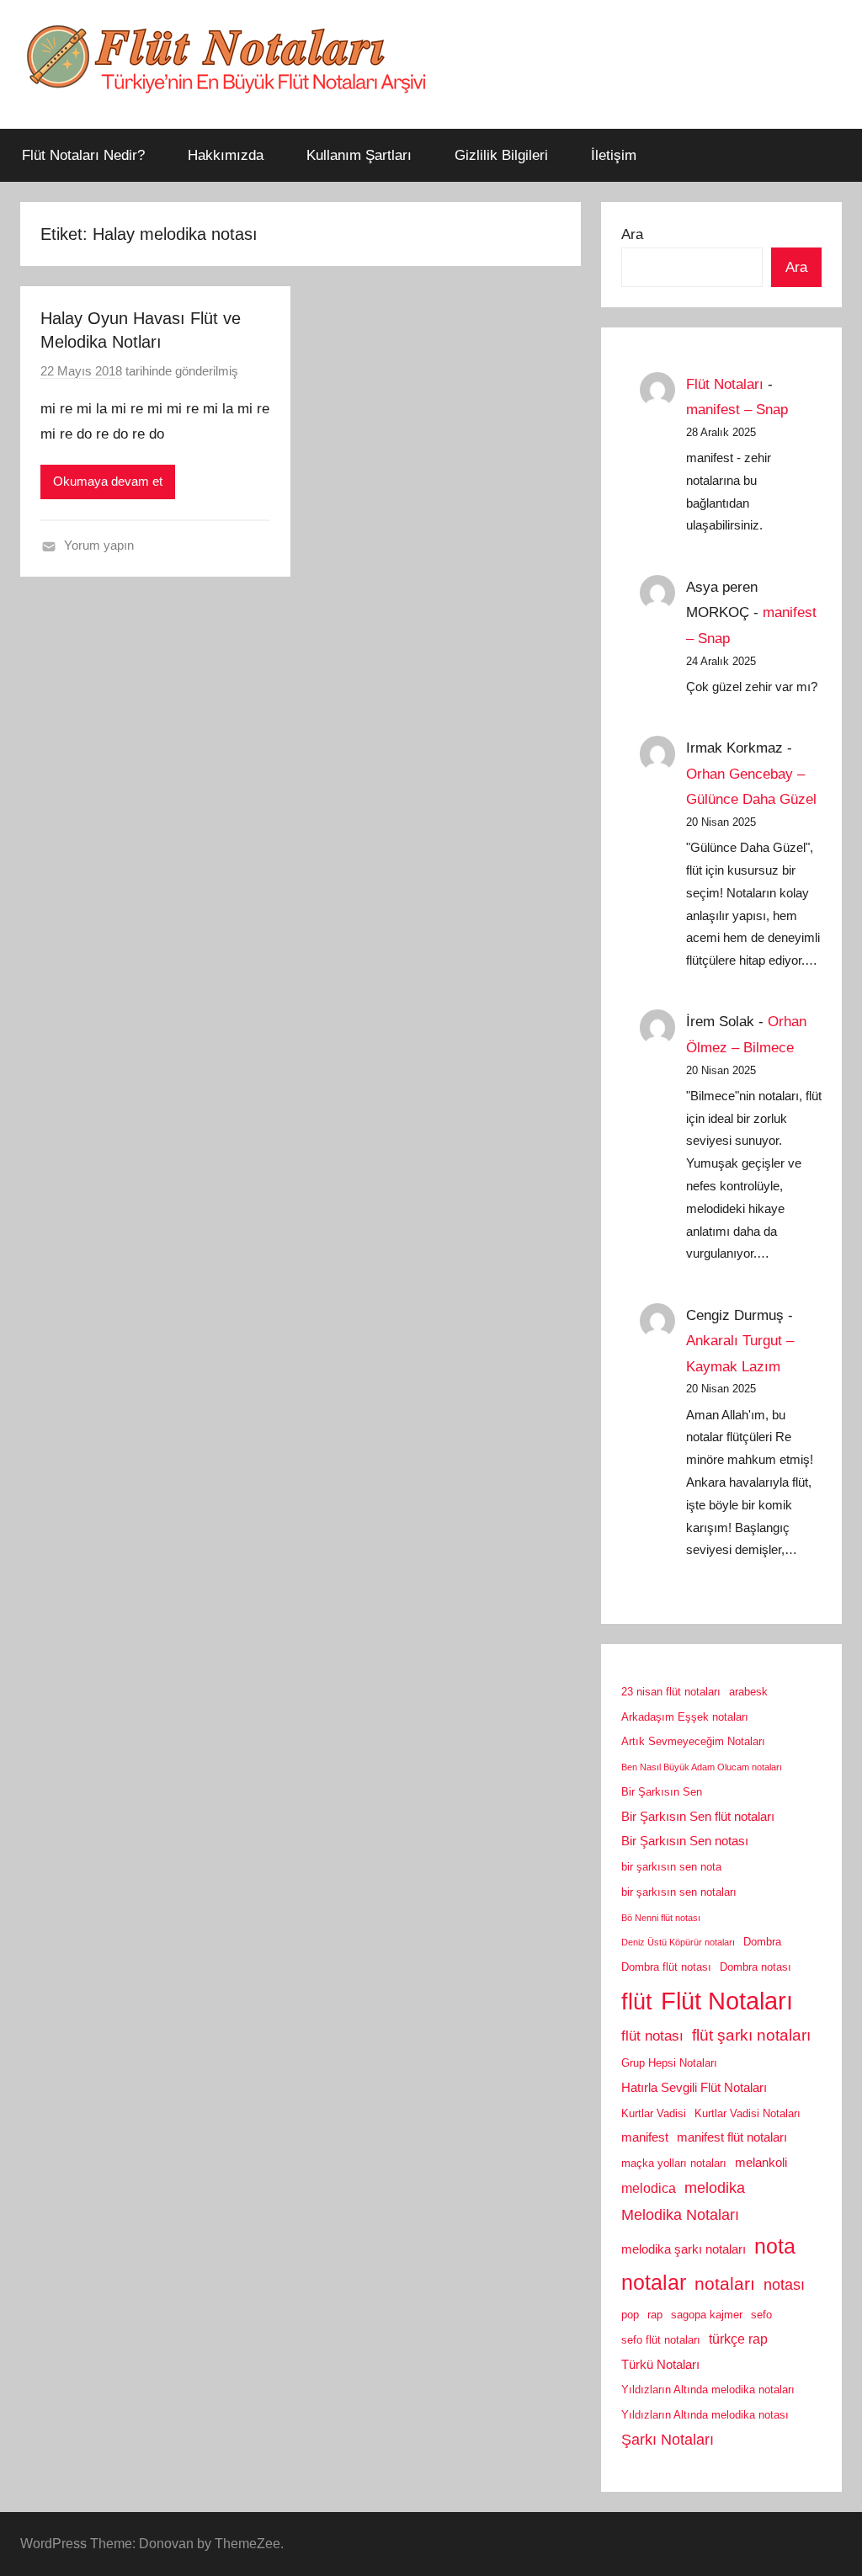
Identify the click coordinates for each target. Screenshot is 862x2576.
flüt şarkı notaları (751, 2035)
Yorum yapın (99, 545)
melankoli (761, 2163)
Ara (632, 234)
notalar (654, 2283)
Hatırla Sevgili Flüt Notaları (694, 2088)
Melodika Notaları (680, 2215)
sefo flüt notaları (661, 2340)
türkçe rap (738, 2339)
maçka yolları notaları (674, 2163)
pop (630, 2315)
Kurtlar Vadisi (654, 2113)
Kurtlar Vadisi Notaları (748, 2113)
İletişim (614, 155)
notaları (725, 2284)
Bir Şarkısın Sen (662, 1792)
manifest (645, 2137)
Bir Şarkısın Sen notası (685, 1841)
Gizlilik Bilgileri (501, 155)
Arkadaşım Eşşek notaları (685, 1717)
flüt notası (652, 2036)
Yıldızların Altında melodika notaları (708, 2390)
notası (784, 2285)
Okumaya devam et (108, 481)
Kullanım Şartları (359, 155)
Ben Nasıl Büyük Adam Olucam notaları (702, 1767)
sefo (761, 2315)
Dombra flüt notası (666, 1967)
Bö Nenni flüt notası (661, 1918)
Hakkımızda (226, 155)
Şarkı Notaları (668, 2440)
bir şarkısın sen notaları (679, 1892)
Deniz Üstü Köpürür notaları (678, 1942)
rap (655, 2315)
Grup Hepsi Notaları (669, 2063)
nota (775, 2246)
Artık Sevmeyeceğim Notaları (693, 1741)
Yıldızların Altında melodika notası (705, 2415)
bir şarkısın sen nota (671, 1867)
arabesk (748, 1692)
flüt (637, 2002)
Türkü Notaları (660, 2365)
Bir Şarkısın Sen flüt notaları (698, 1817)
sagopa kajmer (707, 2315)
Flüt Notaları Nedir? (83, 155)
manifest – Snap (737, 410)
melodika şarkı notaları (684, 2249)
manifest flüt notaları (732, 2137)
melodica (649, 2188)
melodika (715, 2188)
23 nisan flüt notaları (671, 1692)
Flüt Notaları (725, 384)
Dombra (762, 1942)
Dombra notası (756, 1967)
